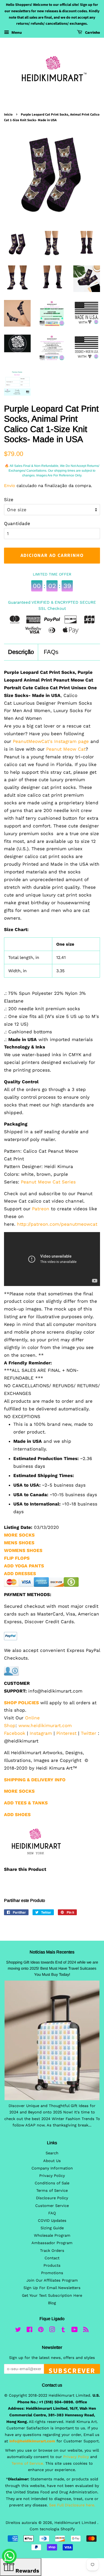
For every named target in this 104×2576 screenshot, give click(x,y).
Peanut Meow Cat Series (48, 1182)
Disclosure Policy (52, 2198)
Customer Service (52, 2206)
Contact (52, 2258)
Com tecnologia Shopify (52, 2529)
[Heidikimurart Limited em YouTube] (75, 2331)
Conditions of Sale (52, 2183)
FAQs (51, 652)
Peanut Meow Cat (66, 749)
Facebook (15, 1733)
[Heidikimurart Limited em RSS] (86, 2331)
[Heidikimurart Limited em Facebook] (29, 2331)
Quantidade (17, 523)
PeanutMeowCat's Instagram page (51, 741)
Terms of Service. (28, 2463)
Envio (10, 486)
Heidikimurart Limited (76, 2523)
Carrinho (92, 33)
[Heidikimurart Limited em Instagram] (52, 2331)
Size (9, 500)
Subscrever (72, 2370)
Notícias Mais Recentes (52, 1952)
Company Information (52, 2168)
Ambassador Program (52, 2243)
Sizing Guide (52, 2228)
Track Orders (52, 2251)
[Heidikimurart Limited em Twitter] (18, 2331)
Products (52, 2266)
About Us (52, 2161)
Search (52, 2153)
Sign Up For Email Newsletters (52, 2288)
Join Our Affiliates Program (52, 2280)
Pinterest (66, 1733)
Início (8, 115)
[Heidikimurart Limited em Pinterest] (41, 2331)
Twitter (89, 1733)
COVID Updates (52, 2221)
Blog (52, 2303)
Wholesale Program (52, 2236)
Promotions (52, 2273)
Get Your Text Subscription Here (52, 2296)
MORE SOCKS (19, 1535)
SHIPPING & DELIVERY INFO (35, 1780)
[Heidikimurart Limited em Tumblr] (63, 2331)
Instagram (41, 1733)
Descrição (21, 652)
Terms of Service (52, 2191)
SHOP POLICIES (21, 1703)
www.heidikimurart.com (45, 1725)
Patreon (41, 1209)
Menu (16, 32)
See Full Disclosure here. (72, 2505)
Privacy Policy (52, 2176)
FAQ (52, 2213)
